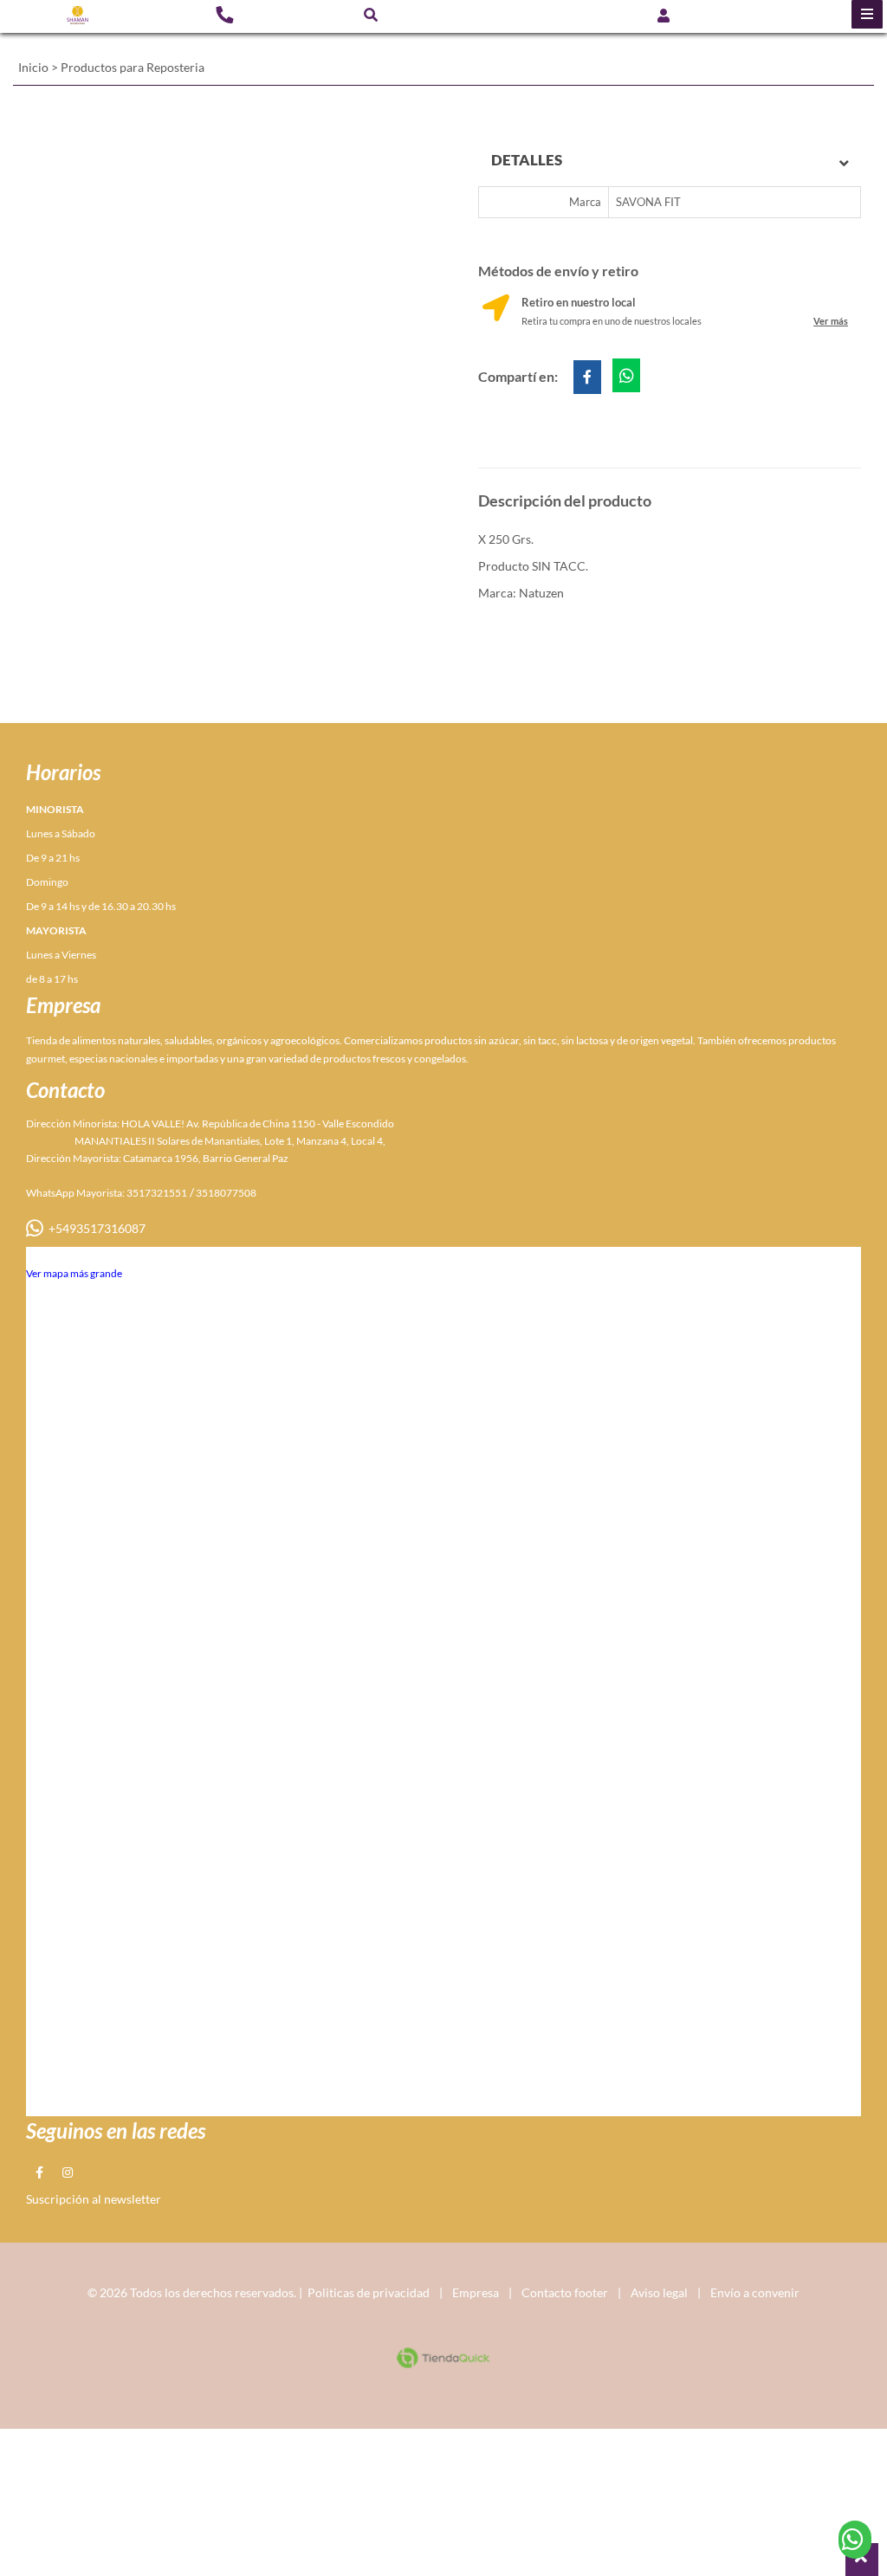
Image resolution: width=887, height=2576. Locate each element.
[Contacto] (224, 14)
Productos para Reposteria (133, 67)
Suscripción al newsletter (94, 2199)
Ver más (831, 321)
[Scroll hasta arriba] (862, 2560)
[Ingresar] (664, 14)
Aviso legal (659, 2292)
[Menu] (867, 14)
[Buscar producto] (371, 14)
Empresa (476, 2292)
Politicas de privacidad (369, 2292)
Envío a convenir (755, 2292)
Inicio (33, 67)
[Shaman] (78, 15)
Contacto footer (565, 2292)
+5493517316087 (94, 1228)
